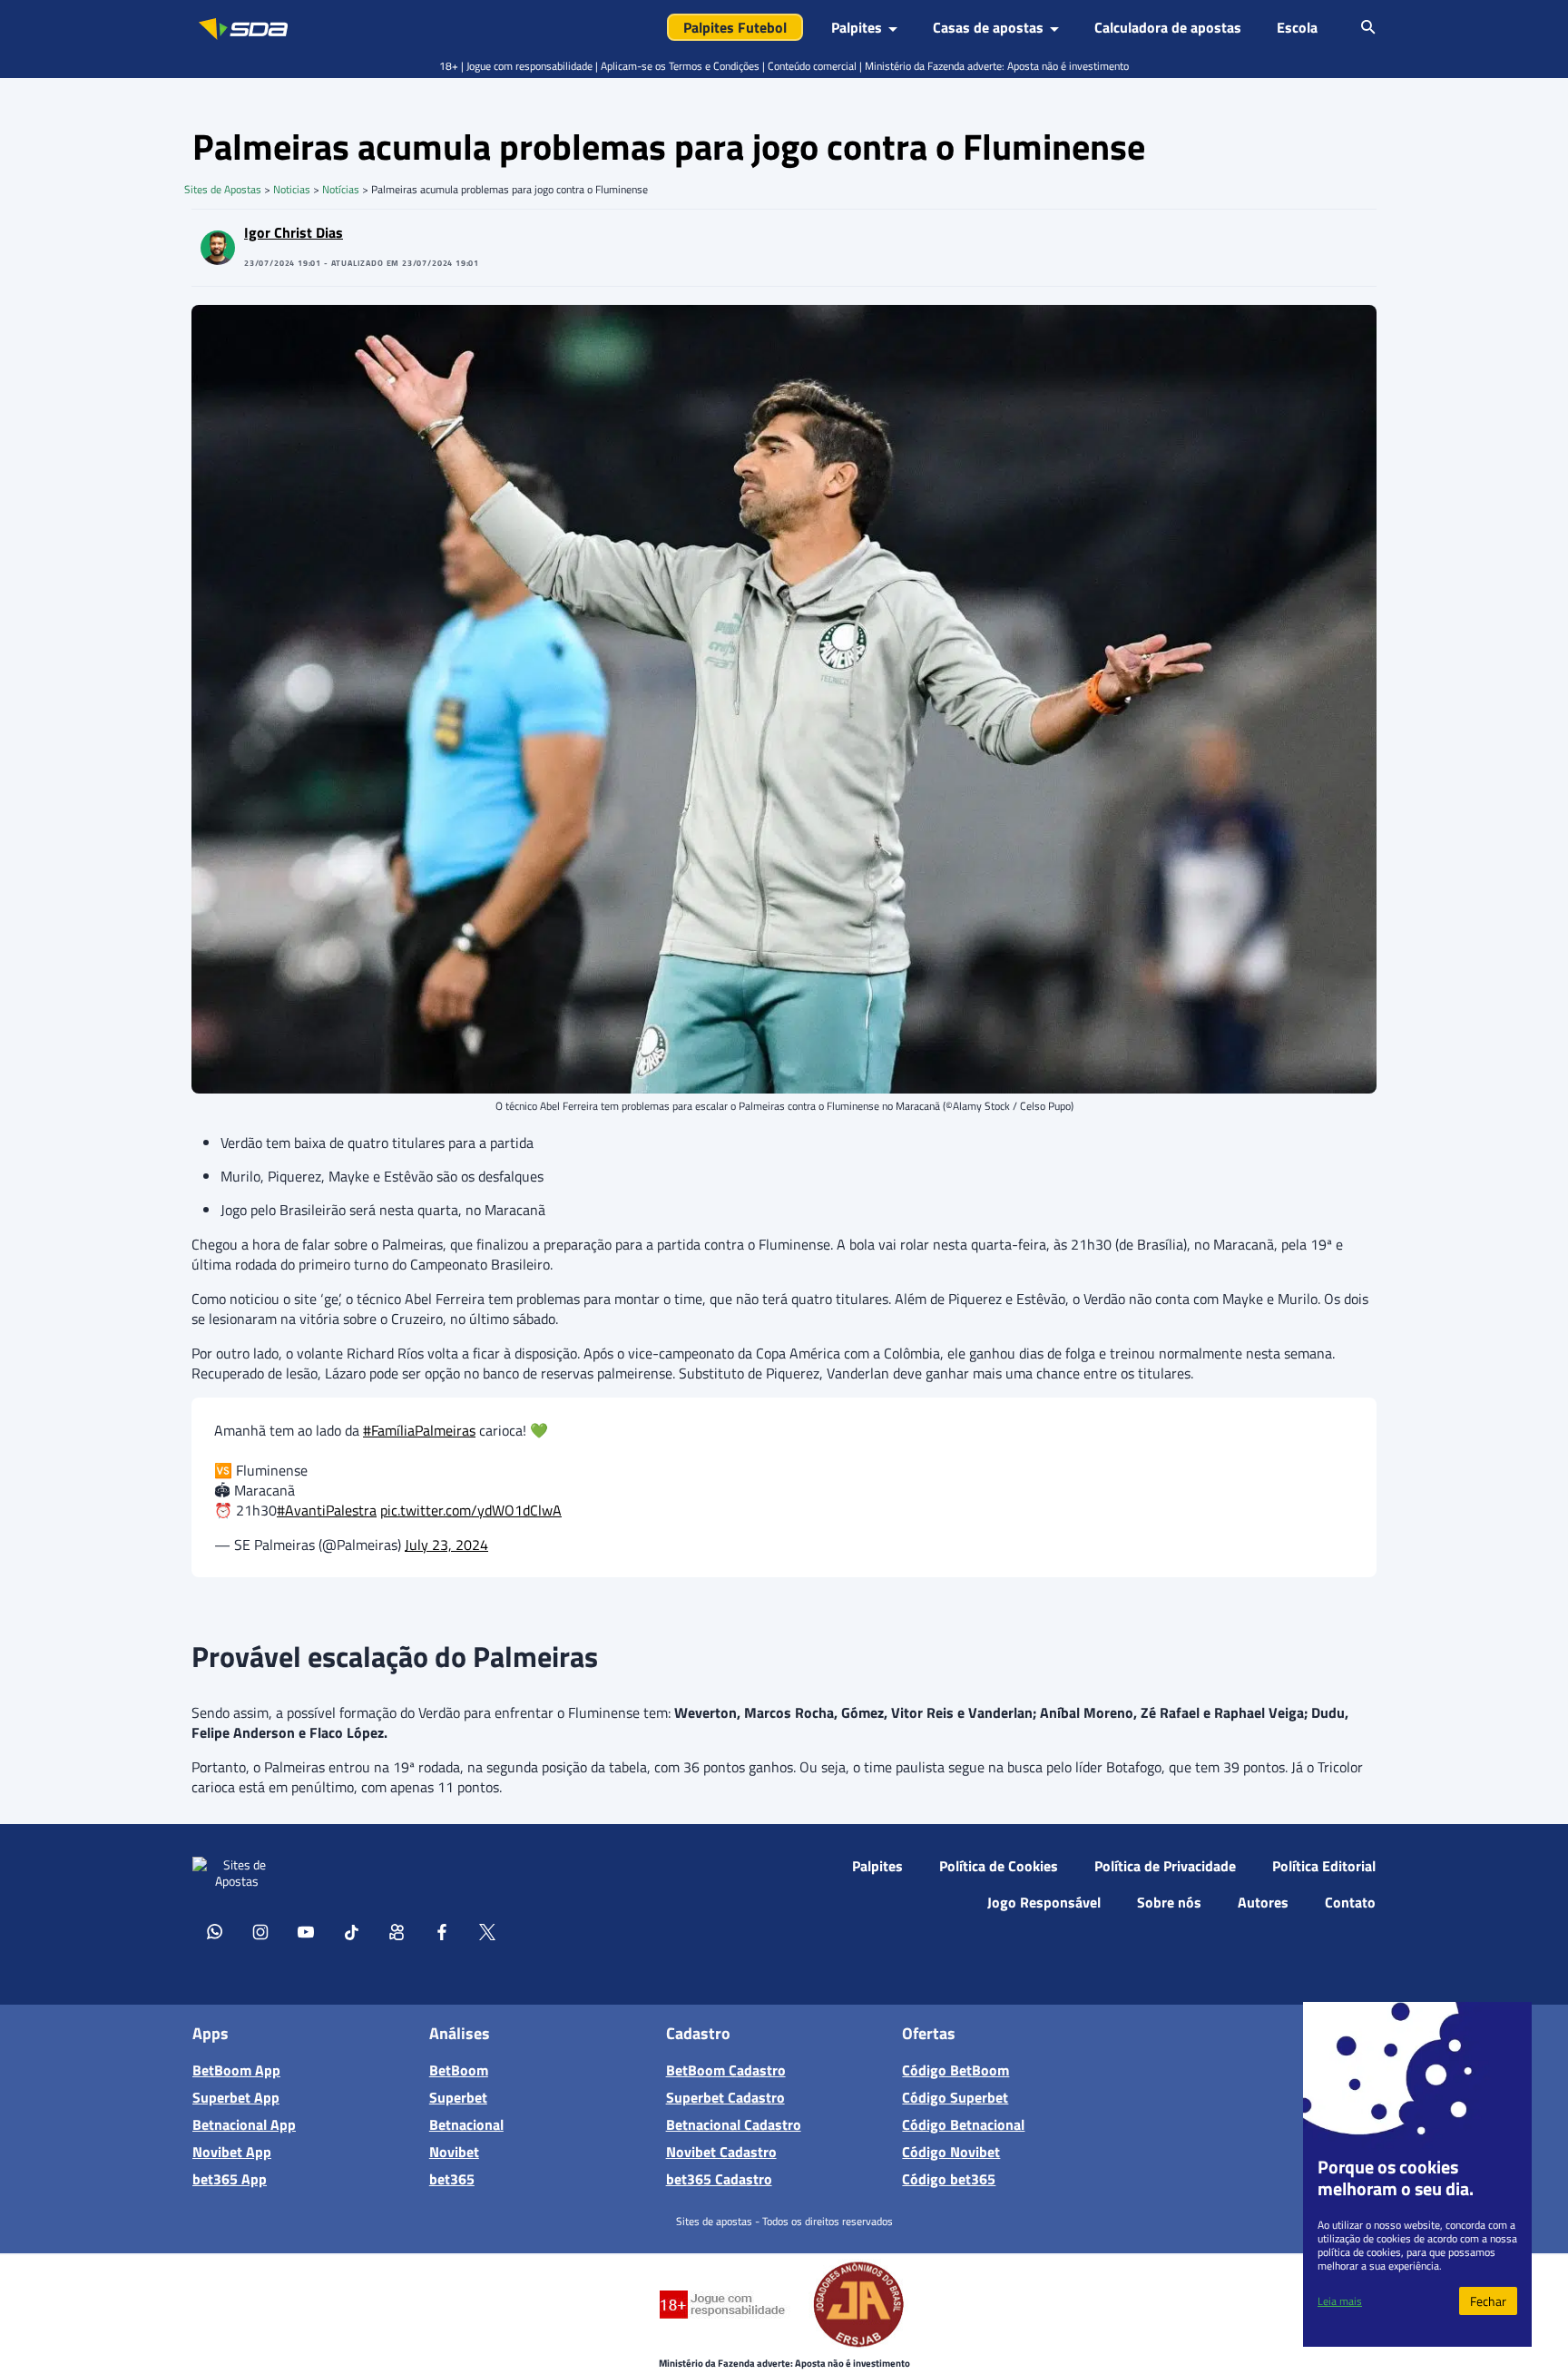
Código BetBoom (955, 2070)
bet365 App (230, 2179)
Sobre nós (1169, 1902)
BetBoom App (236, 2070)
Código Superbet (955, 2097)
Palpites (877, 1866)
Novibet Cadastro (721, 2152)
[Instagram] (260, 1931)
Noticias (292, 189)
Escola (1297, 27)
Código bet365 (949, 2179)
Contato (1350, 1902)
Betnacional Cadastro (734, 2124)
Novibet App (232, 2152)
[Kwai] (397, 1931)
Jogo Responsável (1044, 1902)
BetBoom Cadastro (726, 2070)
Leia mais (1340, 2301)
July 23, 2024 (446, 1545)
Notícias (341, 189)
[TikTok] (351, 1931)
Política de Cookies (999, 1866)
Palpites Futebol (735, 27)
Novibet (454, 2152)
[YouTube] (306, 1931)
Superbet (458, 2097)
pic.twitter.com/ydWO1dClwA (471, 1510)
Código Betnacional (963, 2124)
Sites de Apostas (223, 189)
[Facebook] (442, 1931)
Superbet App (236, 2097)
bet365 (452, 2179)
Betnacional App (244, 2124)
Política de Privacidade (1165, 1866)
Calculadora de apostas (1168, 27)
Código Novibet (951, 2152)
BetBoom (459, 2070)
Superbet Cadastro (725, 2097)
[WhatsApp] (215, 1931)
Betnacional (466, 2124)
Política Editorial (1324, 1866)
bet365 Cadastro (719, 2179)
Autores (1263, 1902)
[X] (487, 1931)
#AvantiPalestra (327, 1510)
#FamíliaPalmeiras (419, 1430)
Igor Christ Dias (294, 232)
